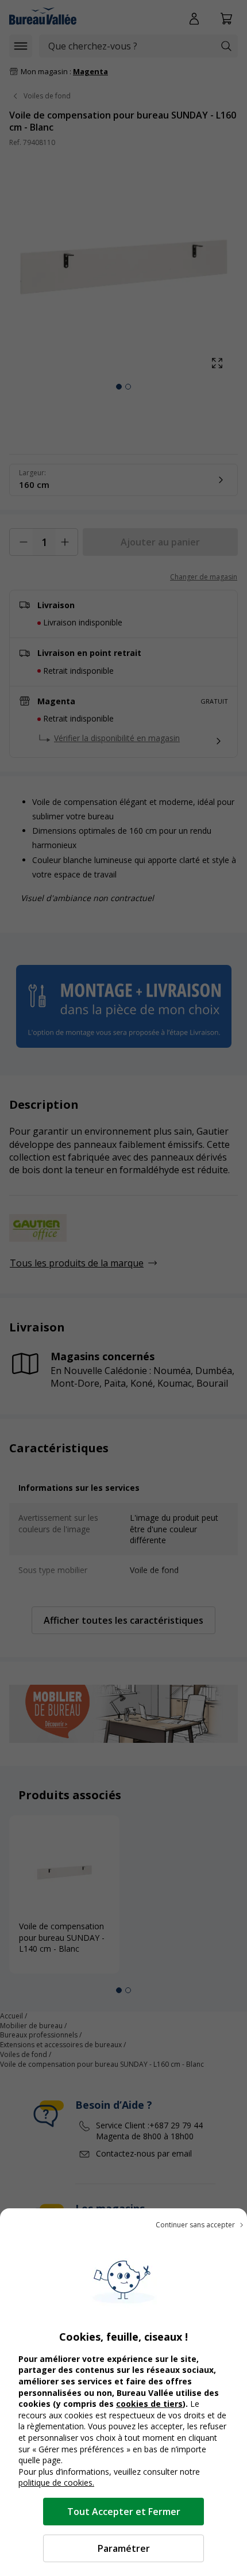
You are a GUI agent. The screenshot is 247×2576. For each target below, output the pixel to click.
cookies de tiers (149, 2404)
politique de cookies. (56, 2482)
